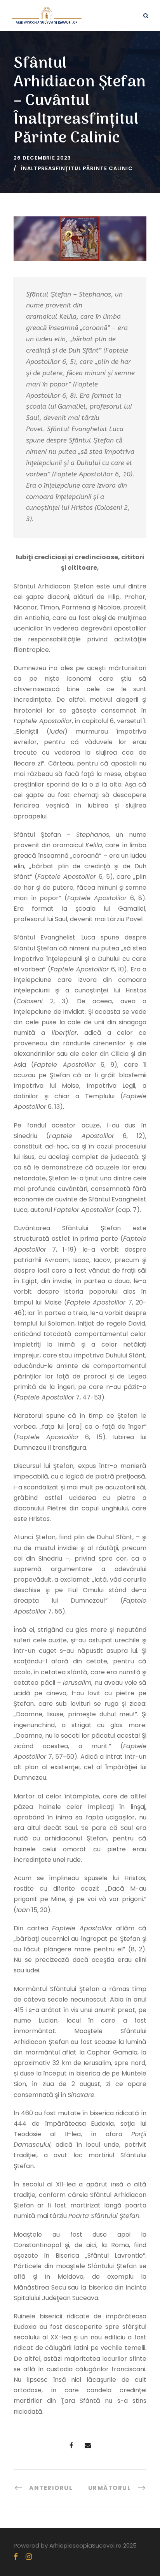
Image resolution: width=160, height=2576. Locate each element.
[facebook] (16, 2557)
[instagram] (29, 2557)
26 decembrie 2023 (42, 158)
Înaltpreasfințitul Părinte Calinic (77, 168)
